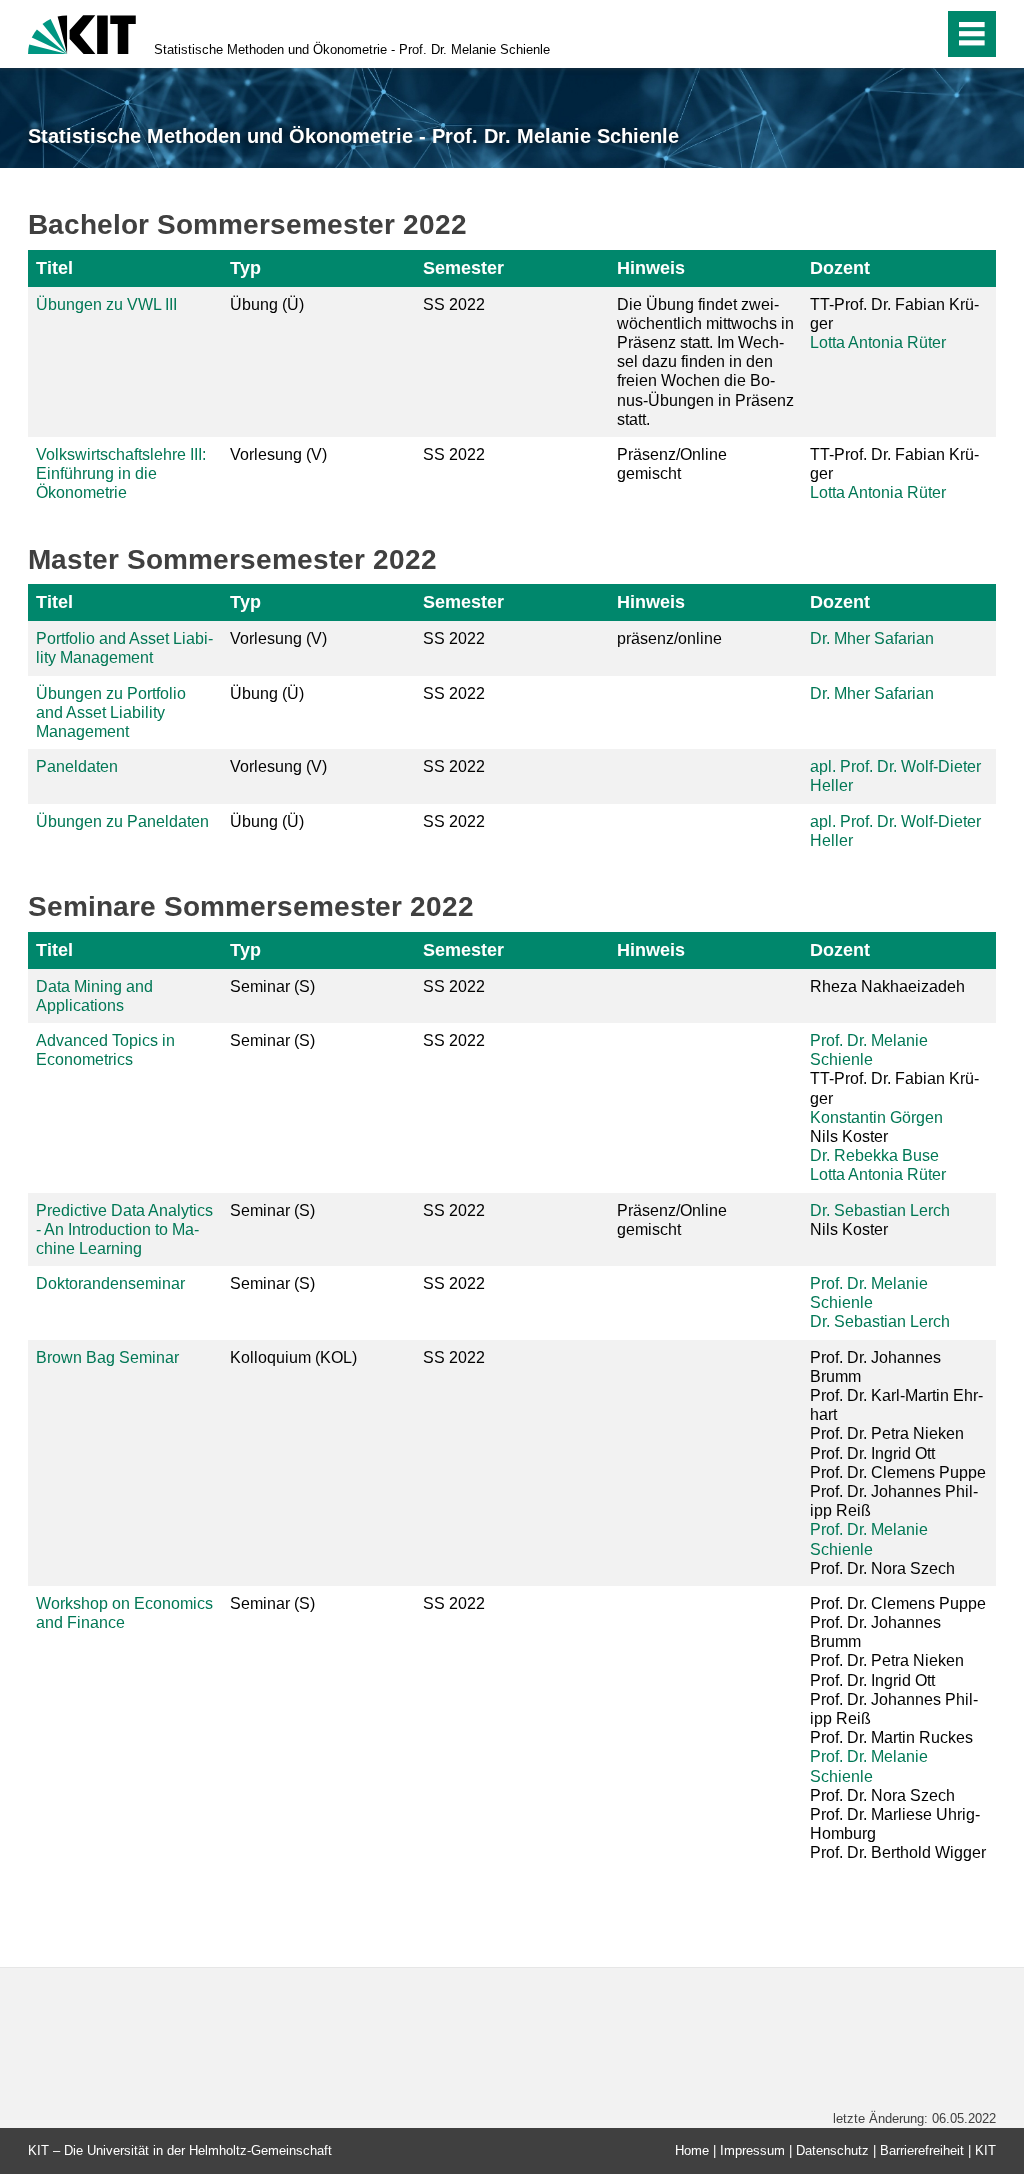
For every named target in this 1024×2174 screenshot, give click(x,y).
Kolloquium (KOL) (293, 1357)
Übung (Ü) (267, 304)
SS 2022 (454, 304)
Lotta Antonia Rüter (878, 342)
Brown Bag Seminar (107, 1357)
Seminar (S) (272, 986)
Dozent (840, 268)
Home (692, 2150)
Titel (54, 268)
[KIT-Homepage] (82, 32)
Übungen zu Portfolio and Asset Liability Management (111, 712)
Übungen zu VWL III (106, 304)
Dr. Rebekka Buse (874, 1155)
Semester (463, 268)
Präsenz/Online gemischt (672, 464)
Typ (245, 268)
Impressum (752, 2150)
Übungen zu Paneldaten (122, 821)
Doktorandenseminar (110, 1283)
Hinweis (651, 268)
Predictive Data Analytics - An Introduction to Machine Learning (124, 1229)
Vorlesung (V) (278, 454)
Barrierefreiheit (922, 2150)
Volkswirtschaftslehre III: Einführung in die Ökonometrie (121, 473)
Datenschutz (832, 2150)
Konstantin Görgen (876, 1117)
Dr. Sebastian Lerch (880, 1210)
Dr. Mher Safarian (872, 638)
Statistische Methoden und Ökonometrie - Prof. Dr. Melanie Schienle (352, 49)
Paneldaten (77, 766)
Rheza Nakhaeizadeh (887, 986)
